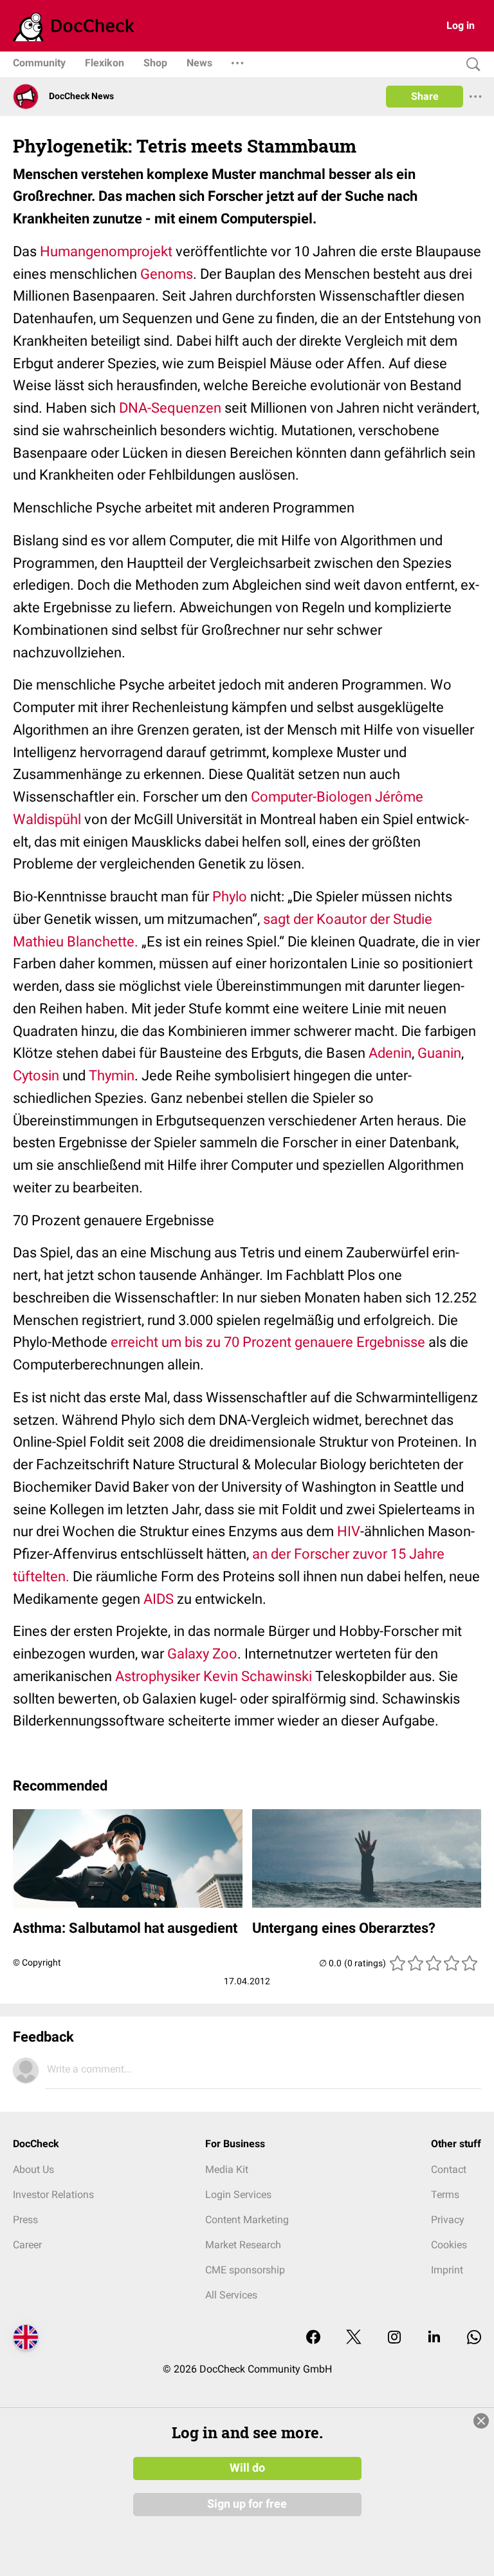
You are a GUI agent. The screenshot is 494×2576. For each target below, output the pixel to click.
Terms (445, 2195)
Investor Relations (53, 2195)
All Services (231, 2295)
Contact (449, 2169)
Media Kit (227, 2169)
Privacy (448, 2220)
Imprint (447, 2270)
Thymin (112, 1076)
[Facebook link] (313, 2338)
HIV (349, 1531)
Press (25, 2220)
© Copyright (37, 1962)
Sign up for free (247, 2504)
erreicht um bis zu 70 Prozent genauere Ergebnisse (268, 1342)
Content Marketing (247, 2220)
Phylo (230, 897)
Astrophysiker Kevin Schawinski (214, 1676)
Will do (247, 2468)
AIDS (159, 1599)
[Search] (470, 65)
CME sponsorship (245, 2270)
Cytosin (36, 1076)
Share (425, 96)
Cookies (449, 2245)
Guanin (439, 1053)
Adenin (390, 1053)
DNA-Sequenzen (170, 408)
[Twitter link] (354, 2338)
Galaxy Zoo (202, 1654)
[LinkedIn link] (434, 2338)
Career (27, 2245)
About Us (33, 2169)
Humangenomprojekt (106, 251)
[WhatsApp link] (474, 2338)
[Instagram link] (394, 2338)
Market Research (243, 2245)
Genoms (167, 274)
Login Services (238, 2195)
